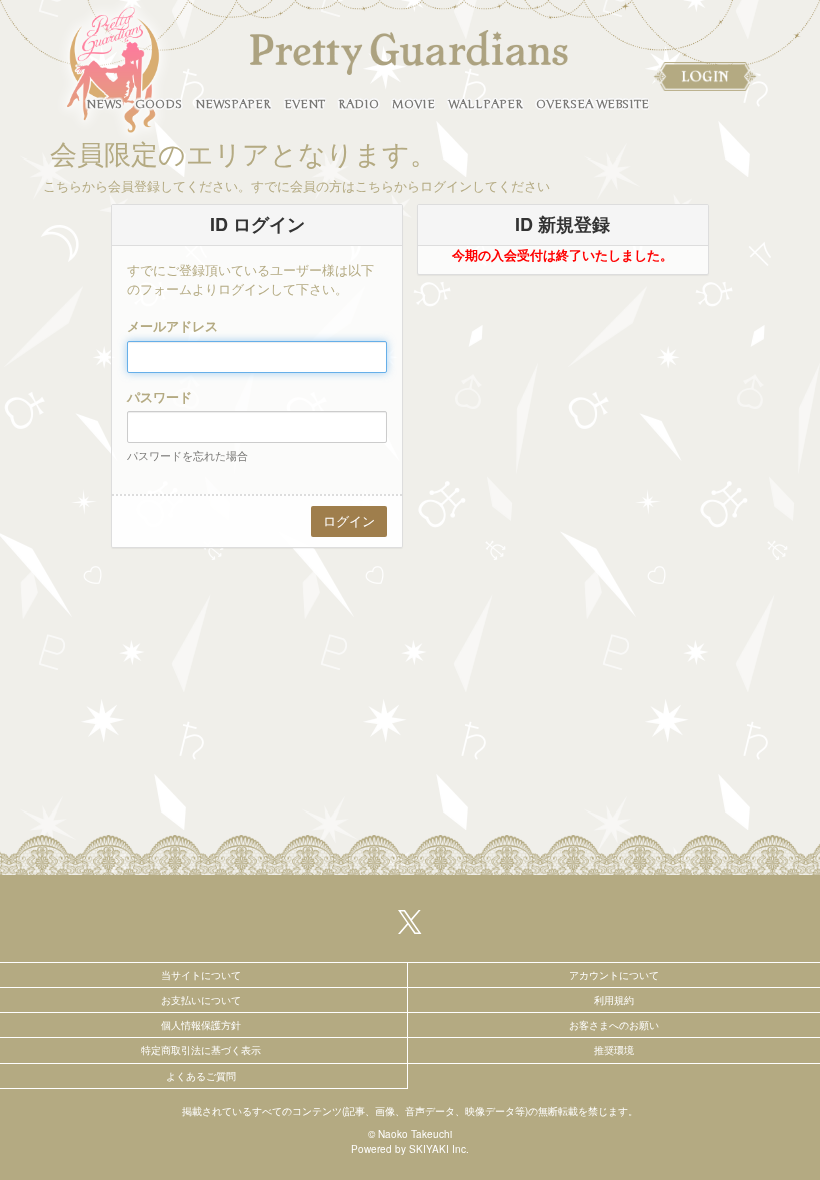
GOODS (158, 104)
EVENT (304, 104)
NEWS (104, 104)
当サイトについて (201, 975)
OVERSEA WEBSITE (592, 104)
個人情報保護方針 (201, 1025)
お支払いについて (201, 1000)
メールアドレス (172, 326)
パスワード (159, 397)
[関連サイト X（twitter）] (410, 920)
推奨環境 (614, 1050)
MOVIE (413, 104)
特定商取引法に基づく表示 (201, 1050)
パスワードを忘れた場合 (187, 455)
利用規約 (614, 1000)
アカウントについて (614, 975)
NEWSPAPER (233, 104)
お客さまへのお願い (614, 1025)
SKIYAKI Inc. (439, 1149)
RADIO (358, 104)
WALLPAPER (485, 104)
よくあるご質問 (201, 1076)
